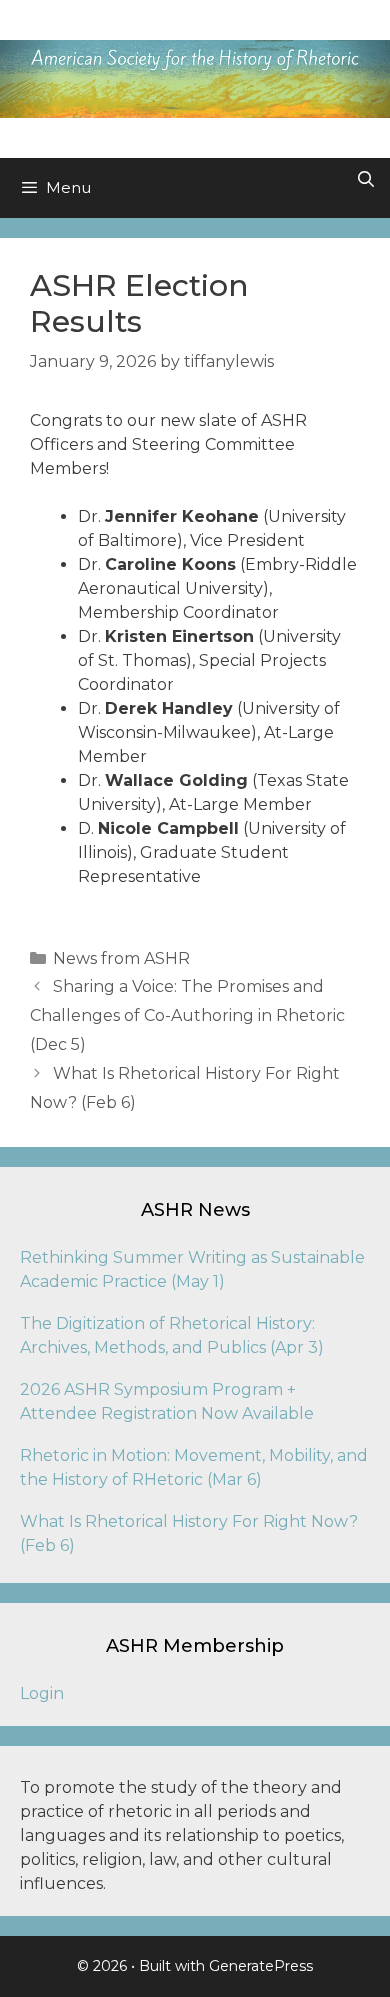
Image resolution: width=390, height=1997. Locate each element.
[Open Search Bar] (365, 180)
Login (42, 1693)
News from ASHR (121, 958)
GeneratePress (261, 1966)
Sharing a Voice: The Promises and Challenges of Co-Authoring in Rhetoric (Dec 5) (187, 1015)
